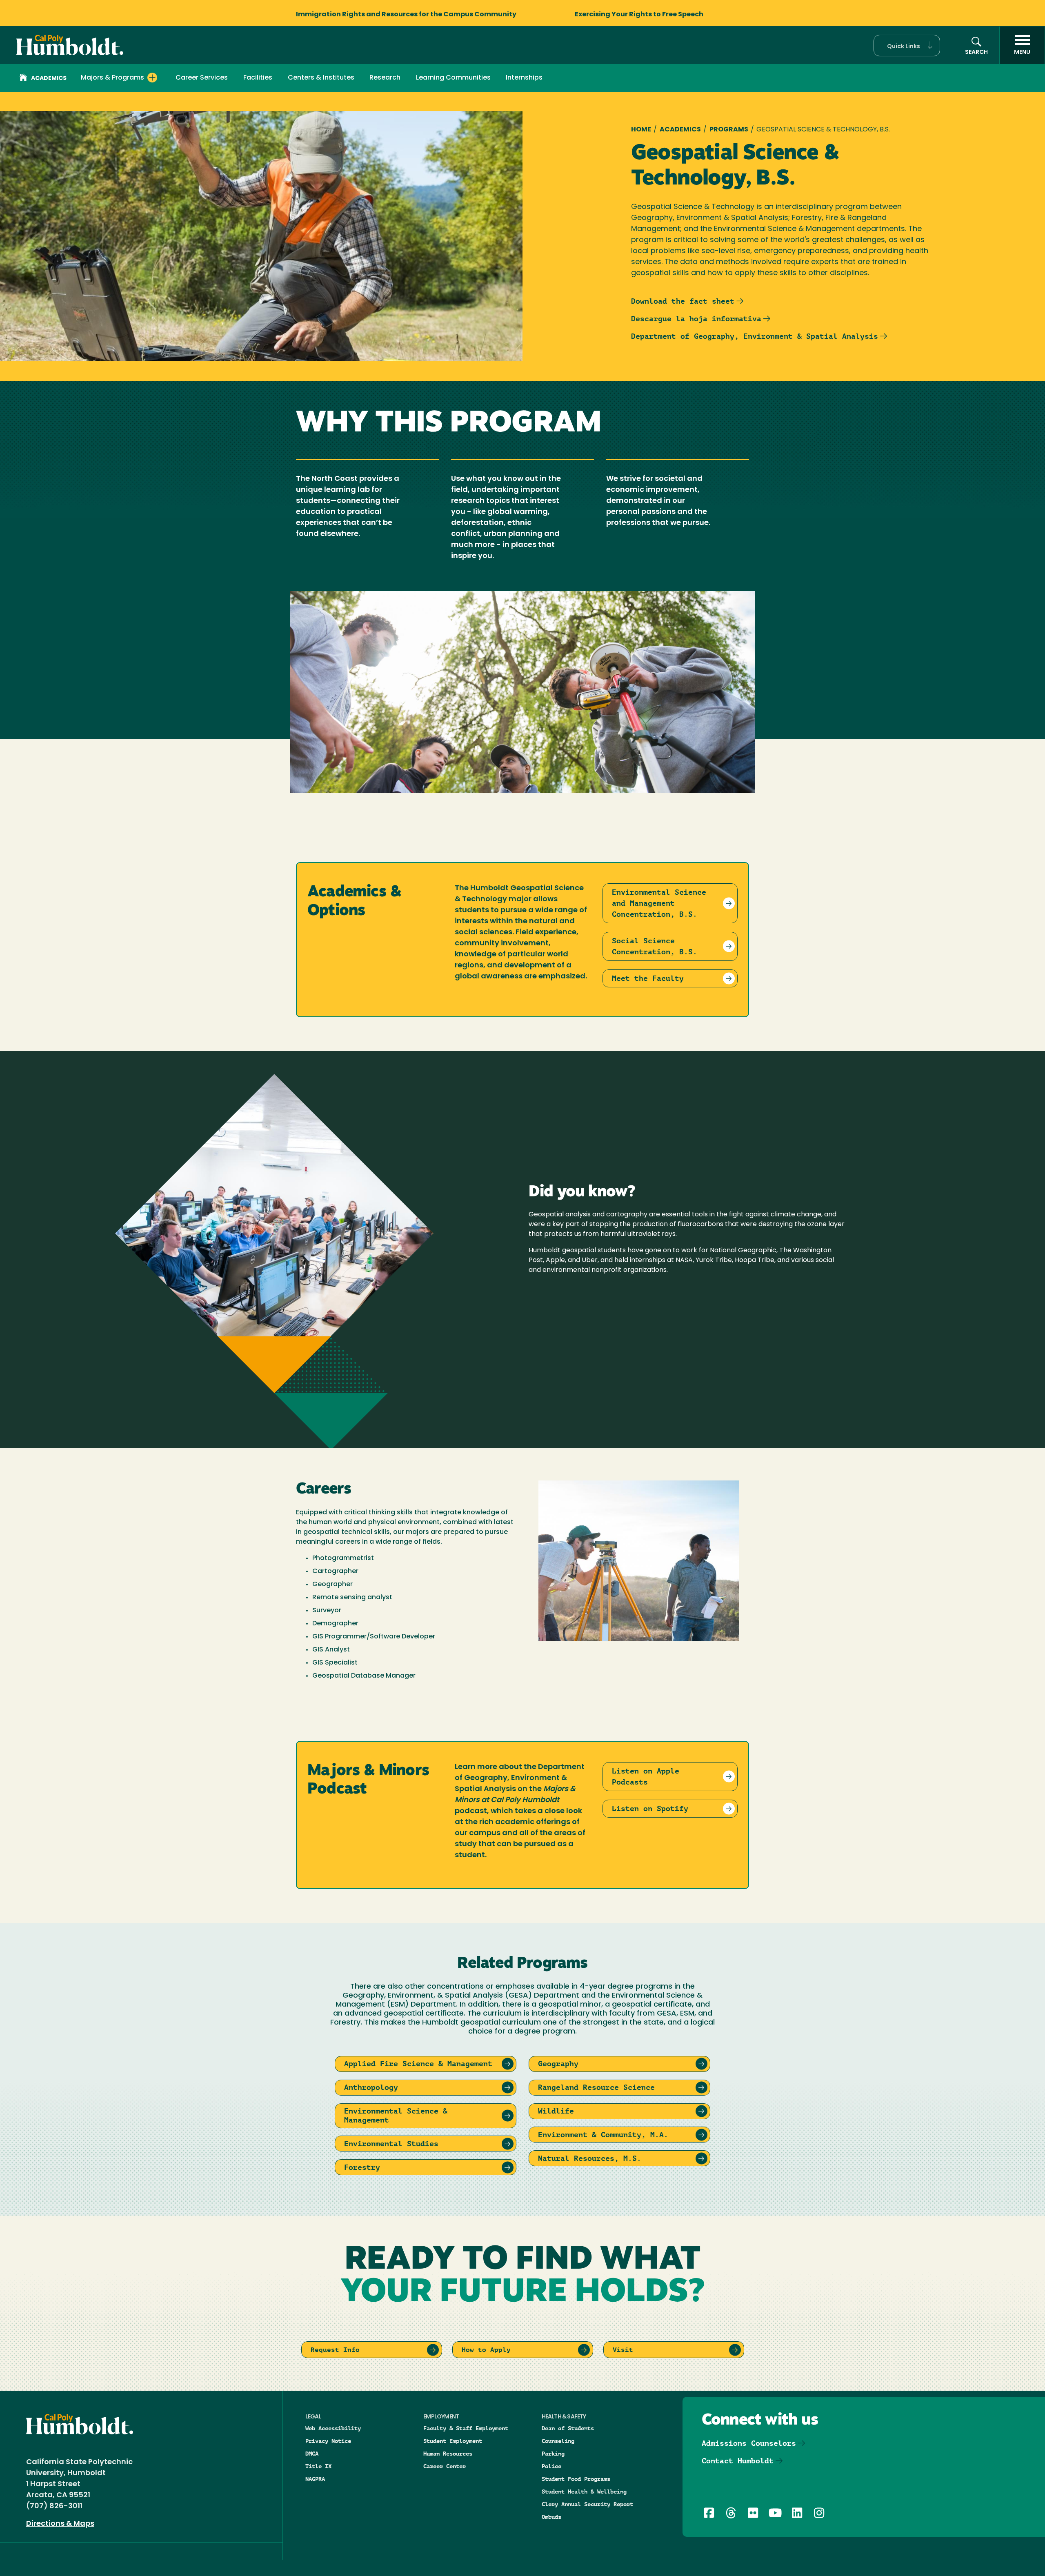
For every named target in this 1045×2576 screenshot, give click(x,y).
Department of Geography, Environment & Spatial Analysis (755, 336)
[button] (907, 46)
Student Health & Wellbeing (584, 2492)
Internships (524, 78)
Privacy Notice (328, 2441)
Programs (729, 130)
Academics (49, 79)
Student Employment (453, 2441)
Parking (553, 2454)
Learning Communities (453, 78)
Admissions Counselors (749, 2443)
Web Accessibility (333, 2428)
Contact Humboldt (738, 2461)
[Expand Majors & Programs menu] (152, 78)
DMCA (312, 2454)
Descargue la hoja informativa (696, 319)
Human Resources (448, 2454)
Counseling (558, 2441)
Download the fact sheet (683, 301)
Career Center (445, 2466)
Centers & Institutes (321, 78)
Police (551, 2466)
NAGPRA (315, 2479)
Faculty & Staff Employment (466, 2428)
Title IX (318, 2466)
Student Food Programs (576, 2479)
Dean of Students (568, 2428)
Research (385, 78)
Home (641, 130)
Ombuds (551, 2517)
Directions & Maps (60, 2524)
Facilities (258, 78)
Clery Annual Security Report (587, 2504)
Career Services (202, 78)
